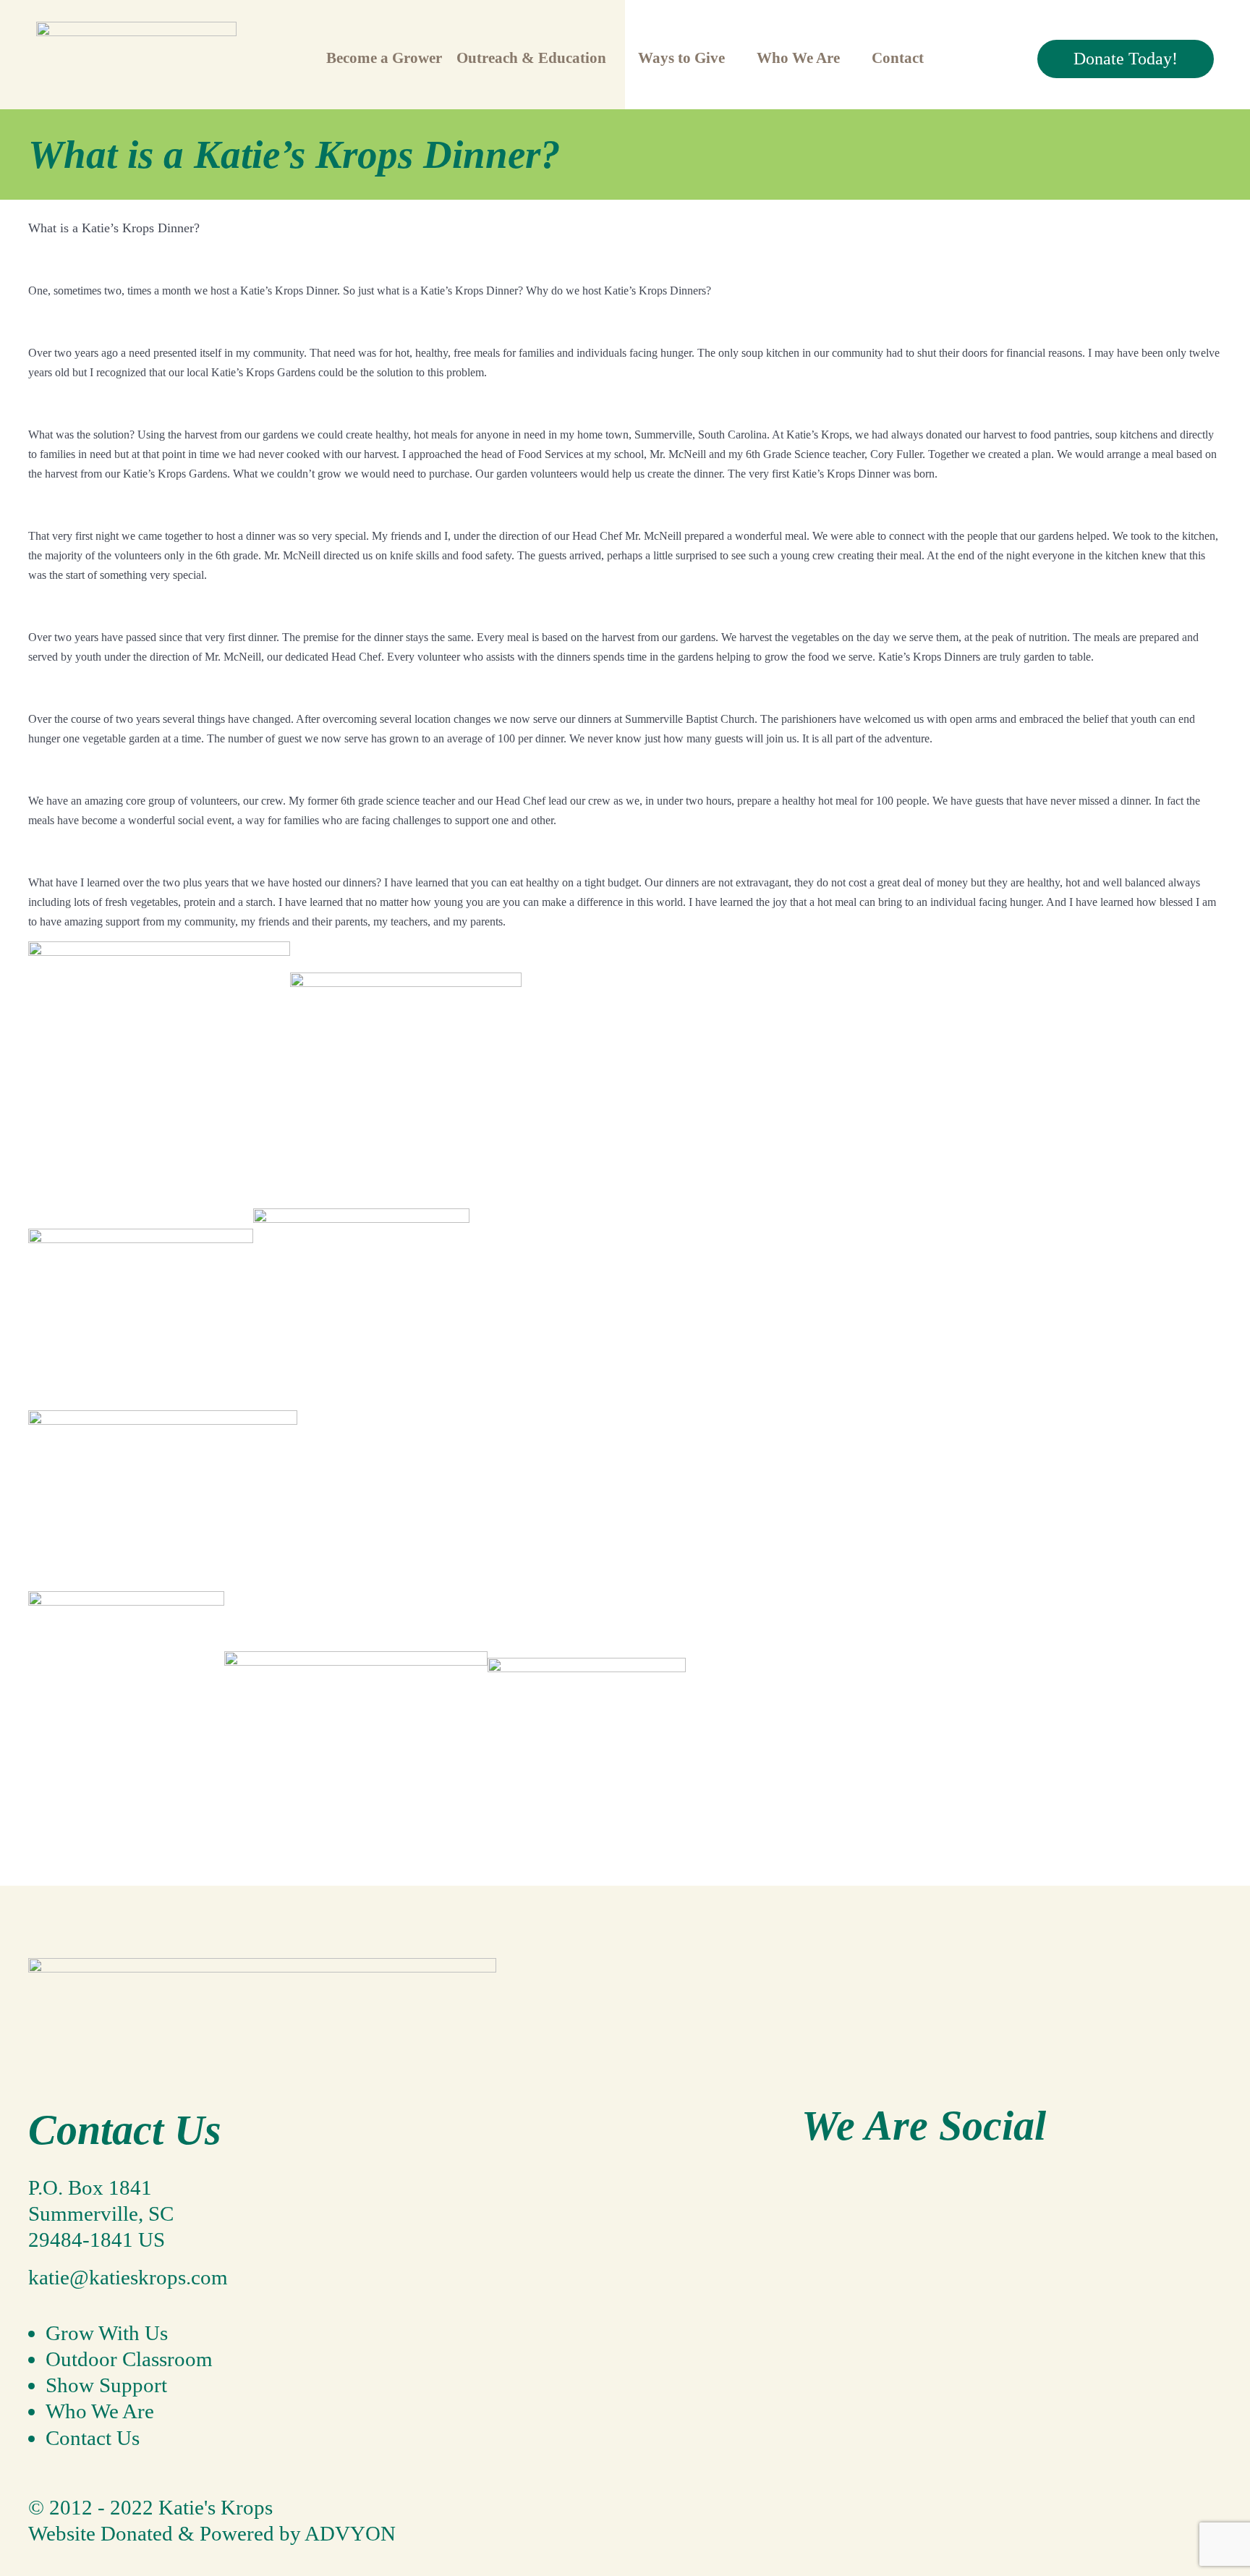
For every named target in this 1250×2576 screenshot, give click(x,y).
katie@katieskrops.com (128, 2277)
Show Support (106, 2385)
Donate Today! (1126, 59)
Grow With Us (107, 2333)
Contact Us (93, 2438)
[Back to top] (42, 2481)
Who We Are (100, 2411)
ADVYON (350, 2533)
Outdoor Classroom (129, 2359)
